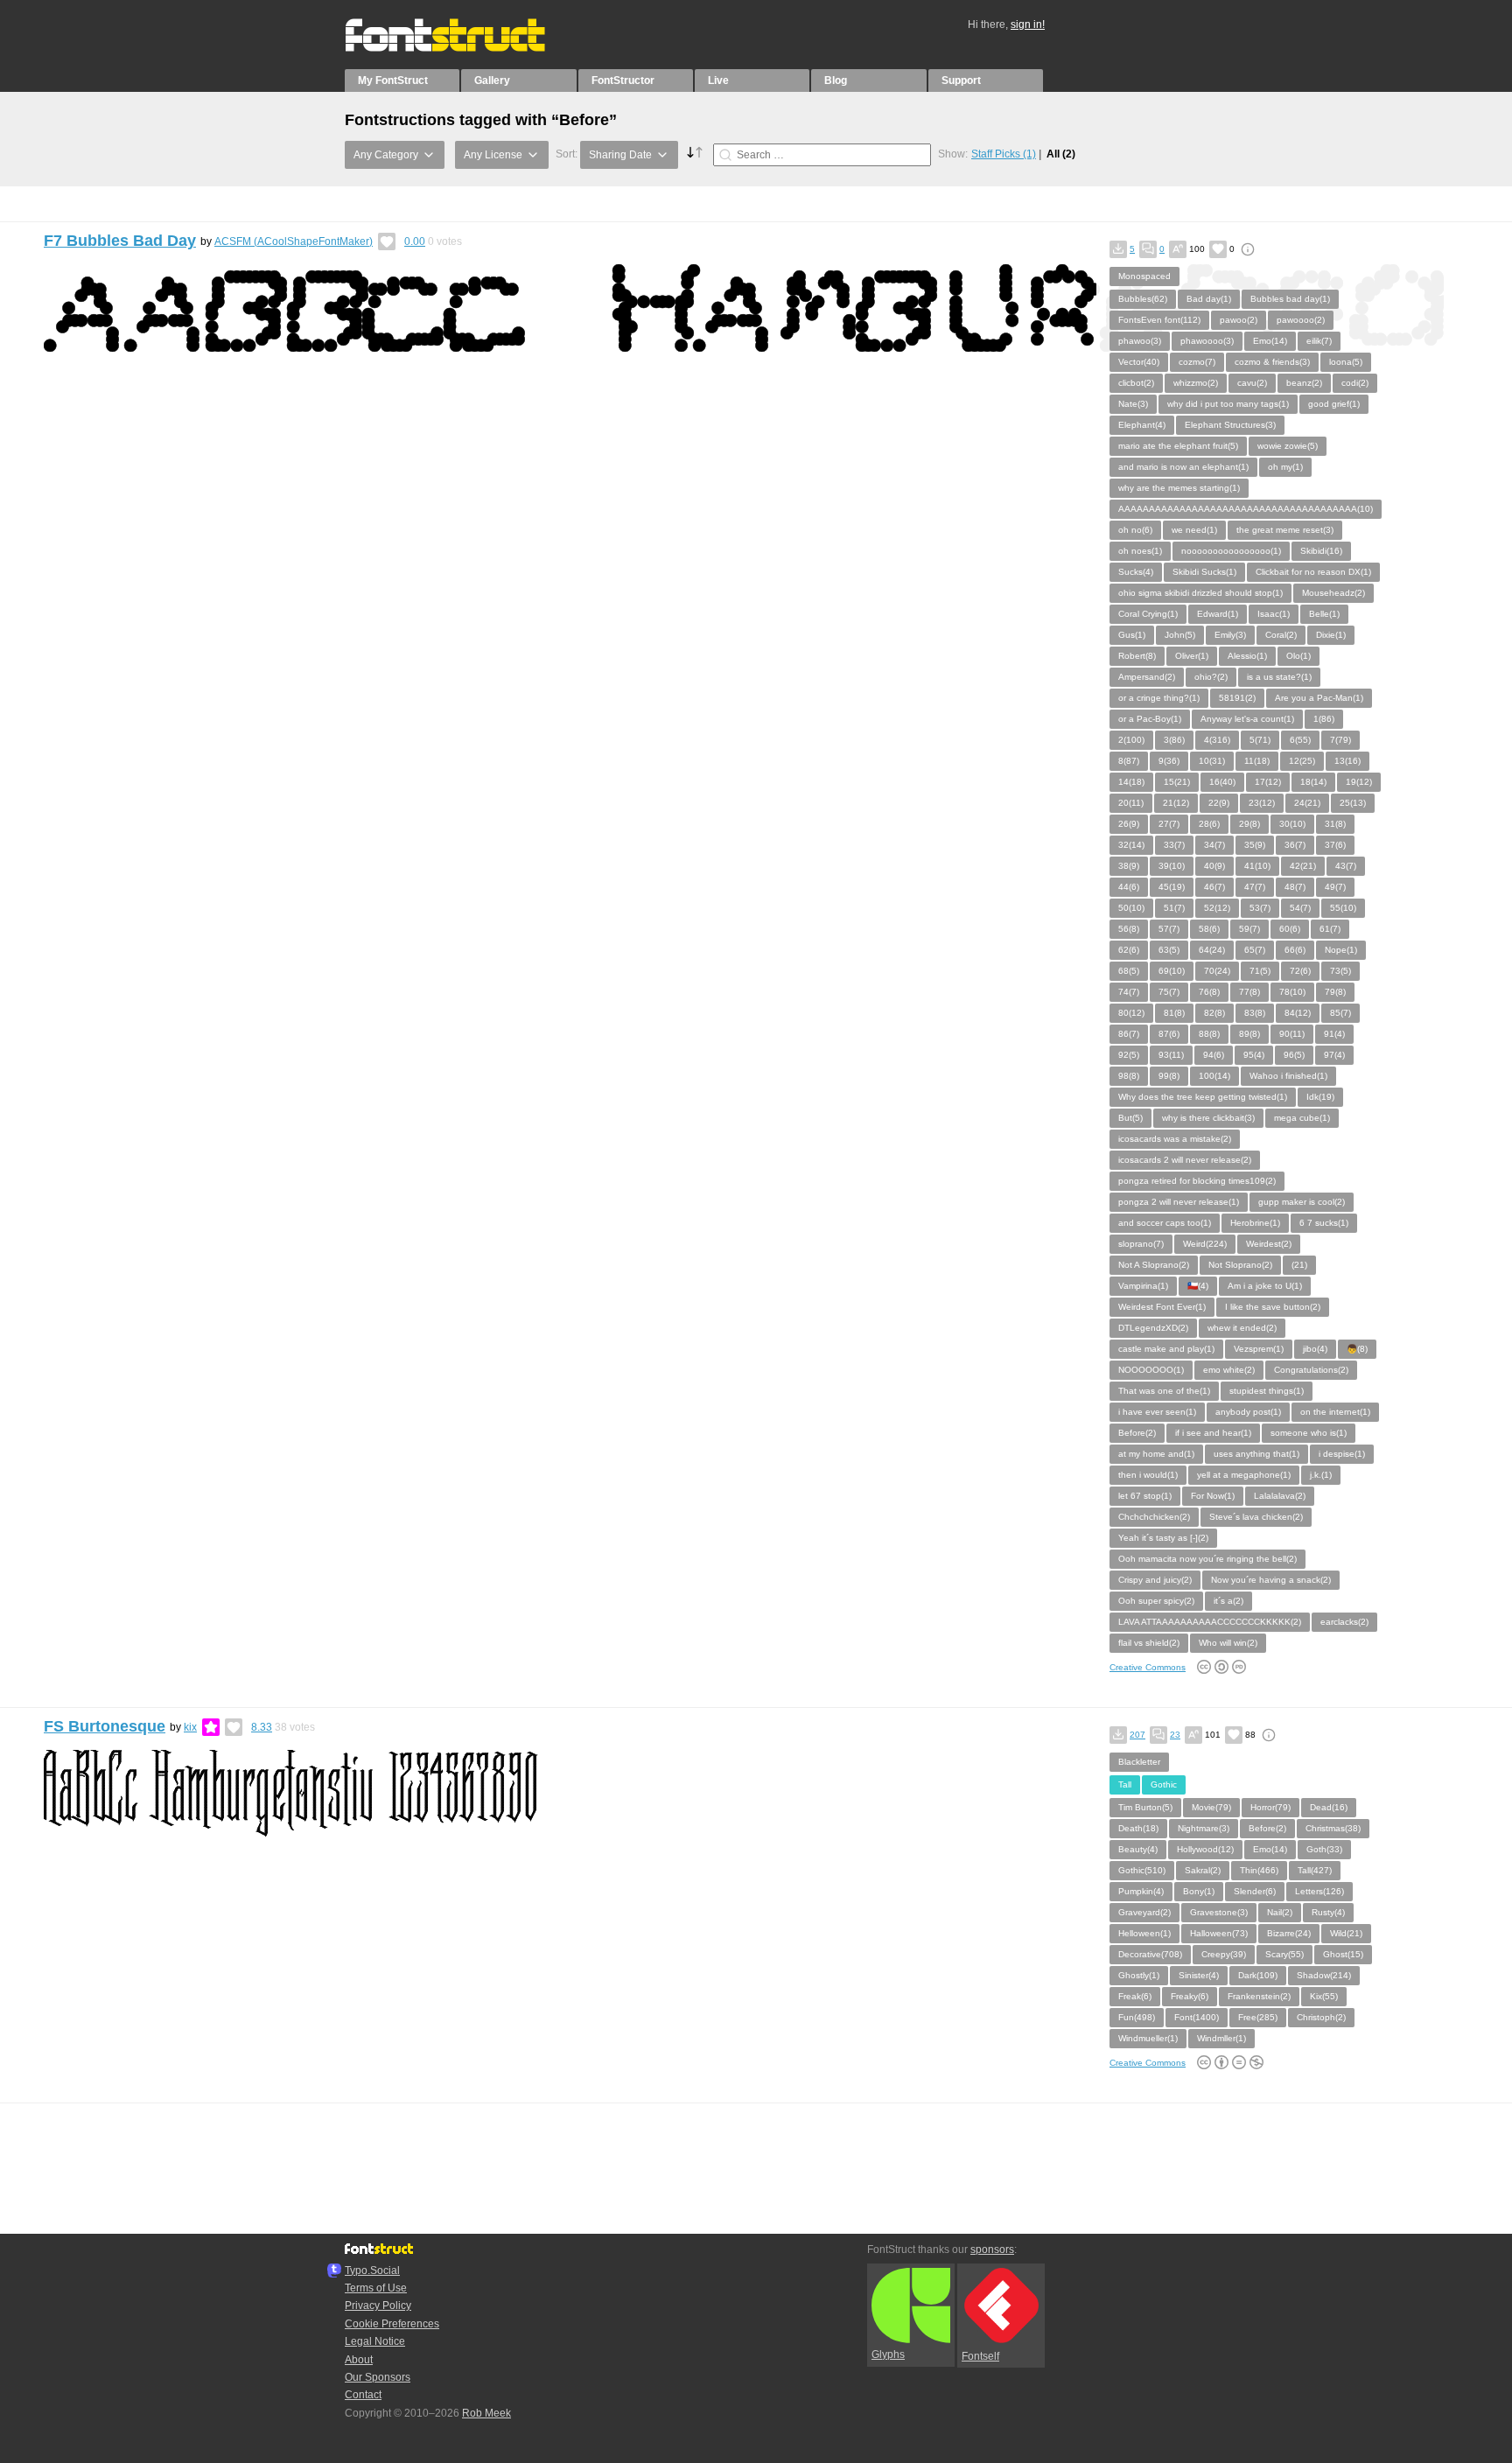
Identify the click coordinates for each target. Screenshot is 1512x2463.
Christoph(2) (1321, 2017)
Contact (363, 2395)
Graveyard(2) (1144, 1912)
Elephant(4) (1142, 425)
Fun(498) (1137, 2017)
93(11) (1171, 1055)
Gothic (1164, 1784)
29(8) (1249, 824)
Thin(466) (1259, 1870)
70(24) (1217, 971)
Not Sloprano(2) (1240, 1265)
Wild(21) (1346, 1933)
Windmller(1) (1221, 2038)
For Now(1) (1213, 1496)
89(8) (1249, 1034)
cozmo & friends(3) (1272, 362)
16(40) (1222, 782)
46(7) (1214, 887)
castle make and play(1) (1166, 1349)
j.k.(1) (1321, 1475)
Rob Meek (486, 2413)
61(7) (1330, 929)
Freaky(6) (1190, 1996)
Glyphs (888, 2355)
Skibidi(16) (1321, 551)
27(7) (1169, 824)
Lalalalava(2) (1280, 1496)
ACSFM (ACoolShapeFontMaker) (294, 241)
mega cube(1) (1302, 1118)
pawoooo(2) (1301, 320)
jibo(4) (1315, 1349)
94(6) (1214, 1055)
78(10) (1292, 992)
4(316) (1217, 740)
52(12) (1217, 908)
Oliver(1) (1192, 656)
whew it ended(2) (1242, 1328)
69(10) (1172, 971)
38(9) (1129, 866)
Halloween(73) (1219, 1933)
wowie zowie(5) (1288, 446)
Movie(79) (1211, 1807)
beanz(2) (1304, 383)
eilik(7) (1319, 341)
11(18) (1257, 761)
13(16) (1347, 761)
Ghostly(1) (1139, 1975)
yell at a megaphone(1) (1244, 1475)
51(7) (1174, 908)
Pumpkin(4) (1141, 1891)
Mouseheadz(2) (1333, 593)
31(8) (1335, 824)
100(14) (1214, 1076)
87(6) (1169, 1034)
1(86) (1324, 719)
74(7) (1129, 992)
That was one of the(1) (1164, 1391)
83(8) (1255, 1013)
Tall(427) (1315, 1870)
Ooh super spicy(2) (1156, 1601)
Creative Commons (1148, 1667)
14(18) (1131, 782)
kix (190, 1727)
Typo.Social (372, 2271)
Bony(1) (1199, 1891)
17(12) (1268, 782)
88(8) (1209, 1034)
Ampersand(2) (1147, 677)
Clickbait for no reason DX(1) (1313, 572)
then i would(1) (1148, 1475)
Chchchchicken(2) (1154, 1517)
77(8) (1249, 992)
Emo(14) (1270, 341)
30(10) (1292, 824)
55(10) (1343, 908)
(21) (1299, 1265)
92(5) (1129, 1055)
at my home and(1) (1156, 1454)
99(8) (1169, 1076)
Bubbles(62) (1143, 299)
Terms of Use (376, 2288)
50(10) (1131, 908)
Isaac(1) (1274, 614)
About (359, 2360)
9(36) (1169, 761)
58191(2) (1237, 698)
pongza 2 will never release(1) (1179, 1202)
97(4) (1334, 1055)
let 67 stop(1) (1145, 1496)
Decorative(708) (1150, 1954)
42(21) (1303, 866)
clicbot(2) (1136, 383)
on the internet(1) (1335, 1412)
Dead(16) (1329, 1807)
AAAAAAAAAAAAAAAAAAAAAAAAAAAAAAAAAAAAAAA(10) (1246, 509)
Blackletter (1139, 1762)
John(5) (1180, 635)
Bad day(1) (1209, 299)
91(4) (1334, 1034)
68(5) (1129, 971)
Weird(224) (1205, 1244)
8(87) (1129, 761)
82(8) (1214, 1013)
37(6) (1335, 845)
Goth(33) (1324, 1849)
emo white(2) (1229, 1370)
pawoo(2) (1239, 320)
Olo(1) (1298, 656)
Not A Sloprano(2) (1154, 1265)
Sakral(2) (1203, 1870)
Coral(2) (1281, 635)
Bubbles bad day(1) (1290, 299)
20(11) (1131, 803)
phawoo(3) (1140, 341)
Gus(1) (1132, 635)
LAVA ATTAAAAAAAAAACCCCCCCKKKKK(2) (1210, 1622)
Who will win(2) (1228, 1643)
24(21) (1307, 803)
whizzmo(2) (1196, 383)
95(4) (1254, 1055)
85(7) (1340, 1013)
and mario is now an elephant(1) (1183, 467)
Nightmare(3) (1204, 1828)
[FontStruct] (463, 48)
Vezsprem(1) (1259, 1349)
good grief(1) (1334, 404)
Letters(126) (1319, 1891)
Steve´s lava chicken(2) (1256, 1517)
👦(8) (1357, 1349)
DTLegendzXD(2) (1153, 1328)
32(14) (1131, 845)
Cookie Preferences (392, 2324)
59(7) (1249, 929)
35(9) (1255, 845)
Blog (836, 80)
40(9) (1214, 866)
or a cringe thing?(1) (1159, 698)
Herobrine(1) (1255, 1223)
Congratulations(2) (1311, 1370)
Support (961, 80)
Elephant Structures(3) (1230, 425)
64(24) (1212, 950)
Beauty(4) (1138, 1849)
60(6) (1290, 929)
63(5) (1169, 950)
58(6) (1209, 929)
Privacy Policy (378, 2306)
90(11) (1292, 1034)
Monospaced (1144, 276)
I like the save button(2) (1273, 1307)
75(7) (1169, 992)
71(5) (1260, 971)
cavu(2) (1252, 383)
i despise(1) (1342, 1454)
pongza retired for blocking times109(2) (1197, 1181)
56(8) (1129, 929)
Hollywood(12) (1205, 1849)
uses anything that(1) (1256, 1454)
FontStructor (623, 80)
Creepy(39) (1224, 1954)
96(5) (1294, 1055)
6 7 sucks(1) (1324, 1223)
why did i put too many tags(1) (1228, 404)
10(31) (1212, 761)
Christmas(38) (1333, 1828)
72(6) (1300, 971)
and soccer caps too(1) (1165, 1223)
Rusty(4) (1328, 1912)
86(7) (1129, 1034)
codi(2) (1355, 383)
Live (718, 80)
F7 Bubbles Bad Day (120, 241)
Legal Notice (375, 2341)
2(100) (1131, 740)
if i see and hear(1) (1213, 1433)
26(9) (1129, 824)
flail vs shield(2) (1149, 1643)
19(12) (1359, 782)
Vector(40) (1139, 362)
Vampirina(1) (1143, 1286)
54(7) (1300, 908)
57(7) (1169, 929)
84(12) (1298, 1013)
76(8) (1209, 992)
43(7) (1346, 866)
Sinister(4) (1199, 1975)
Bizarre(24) (1289, 1933)
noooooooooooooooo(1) (1231, 551)
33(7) (1174, 845)
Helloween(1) (1144, 1933)
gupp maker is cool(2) (1302, 1202)
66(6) (1295, 950)
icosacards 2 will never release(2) (1185, 1160)
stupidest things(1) (1267, 1391)
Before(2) (1137, 1433)
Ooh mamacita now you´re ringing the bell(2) (1207, 1559)
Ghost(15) (1343, 1954)
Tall (1125, 1784)
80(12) (1131, 1013)
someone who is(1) (1309, 1433)
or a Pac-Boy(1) (1150, 719)
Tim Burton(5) (1145, 1807)
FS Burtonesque (105, 1726)
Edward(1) (1218, 614)
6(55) (1300, 740)
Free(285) (1258, 2017)
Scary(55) (1284, 1954)
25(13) (1353, 803)
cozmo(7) (1197, 362)
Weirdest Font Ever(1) (1162, 1307)
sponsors (992, 2250)
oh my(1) (1285, 467)
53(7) (1260, 908)
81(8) (1174, 1013)
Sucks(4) (1136, 572)
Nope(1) (1341, 950)
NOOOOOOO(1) (1151, 1370)
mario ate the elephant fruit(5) (1178, 446)
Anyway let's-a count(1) (1247, 719)
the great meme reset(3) (1285, 530)
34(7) (1214, 845)
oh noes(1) (1140, 551)
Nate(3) (1133, 404)
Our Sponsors (378, 2377)
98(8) (1129, 1076)
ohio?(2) (1211, 677)
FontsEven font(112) (1159, 320)
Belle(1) (1324, 614)
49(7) (1335, 887)
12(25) (1302, 761)
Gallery (492, 80)
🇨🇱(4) (1198, 1286)
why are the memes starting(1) (1179, 488)
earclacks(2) (1344, 1622)
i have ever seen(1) (1157, 1412)
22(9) (1219, 803)
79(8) (1335, 992)
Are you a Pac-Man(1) (1319, 698)
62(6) (1129, 950)
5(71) (1260, 740)
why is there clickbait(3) (1208, 1118)
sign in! (1028, 24)
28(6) (1209, 824)
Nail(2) (1280, 1912)
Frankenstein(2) (1259, 1996)
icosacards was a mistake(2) (1175, 1139)
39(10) (1172, 866)
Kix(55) (1324, 1996)
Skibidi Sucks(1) (1204, 572)
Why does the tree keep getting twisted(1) (1203, 1097)
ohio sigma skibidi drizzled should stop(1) (1200, 593)
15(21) (1177, 782)
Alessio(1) (1247, 656)
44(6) (1129, 887)
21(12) (1176, 803)
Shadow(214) (1324, 1975)
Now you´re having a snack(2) (1271, 1580)
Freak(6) (1135, 1996)
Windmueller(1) (1148, 2038)
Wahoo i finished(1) (1288, 1076)
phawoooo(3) (1207, 341)
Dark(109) (1258, 1975)
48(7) (1295, 887)
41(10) (1257, 866)
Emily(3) (1230, 635)
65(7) (1255, 950)
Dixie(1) (1331, 635)
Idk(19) (1320, 1097)
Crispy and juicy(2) (1155, 1580)
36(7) (1295, 845)
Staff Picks (1004, 154)
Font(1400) (1197, 2017)
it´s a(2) (1228, 1601)
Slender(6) (1255, 1891)
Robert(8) (1137, 656)
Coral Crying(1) (1148, 614)
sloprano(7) (1141, 1244)
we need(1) (1194, 530)
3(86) (1174, 740)
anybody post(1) (1248, 1412)
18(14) (1313, 782)
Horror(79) (1270, 1807)
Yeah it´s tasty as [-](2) (1163, 1538)
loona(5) (1346, 362)
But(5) (1130, 1118)
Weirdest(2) (1269, 1244)
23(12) (1262, 803)
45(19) (1172, 887)
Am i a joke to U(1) (1265, 1286)
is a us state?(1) (1279, 677)
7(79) (1340, 740)
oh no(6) (1135, 530)
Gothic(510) (1142, 1870)
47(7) (1255, 887)
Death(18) (1138, 1828)
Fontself (980, 2356)
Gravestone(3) (1219, 1912)
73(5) (1340, 971)
